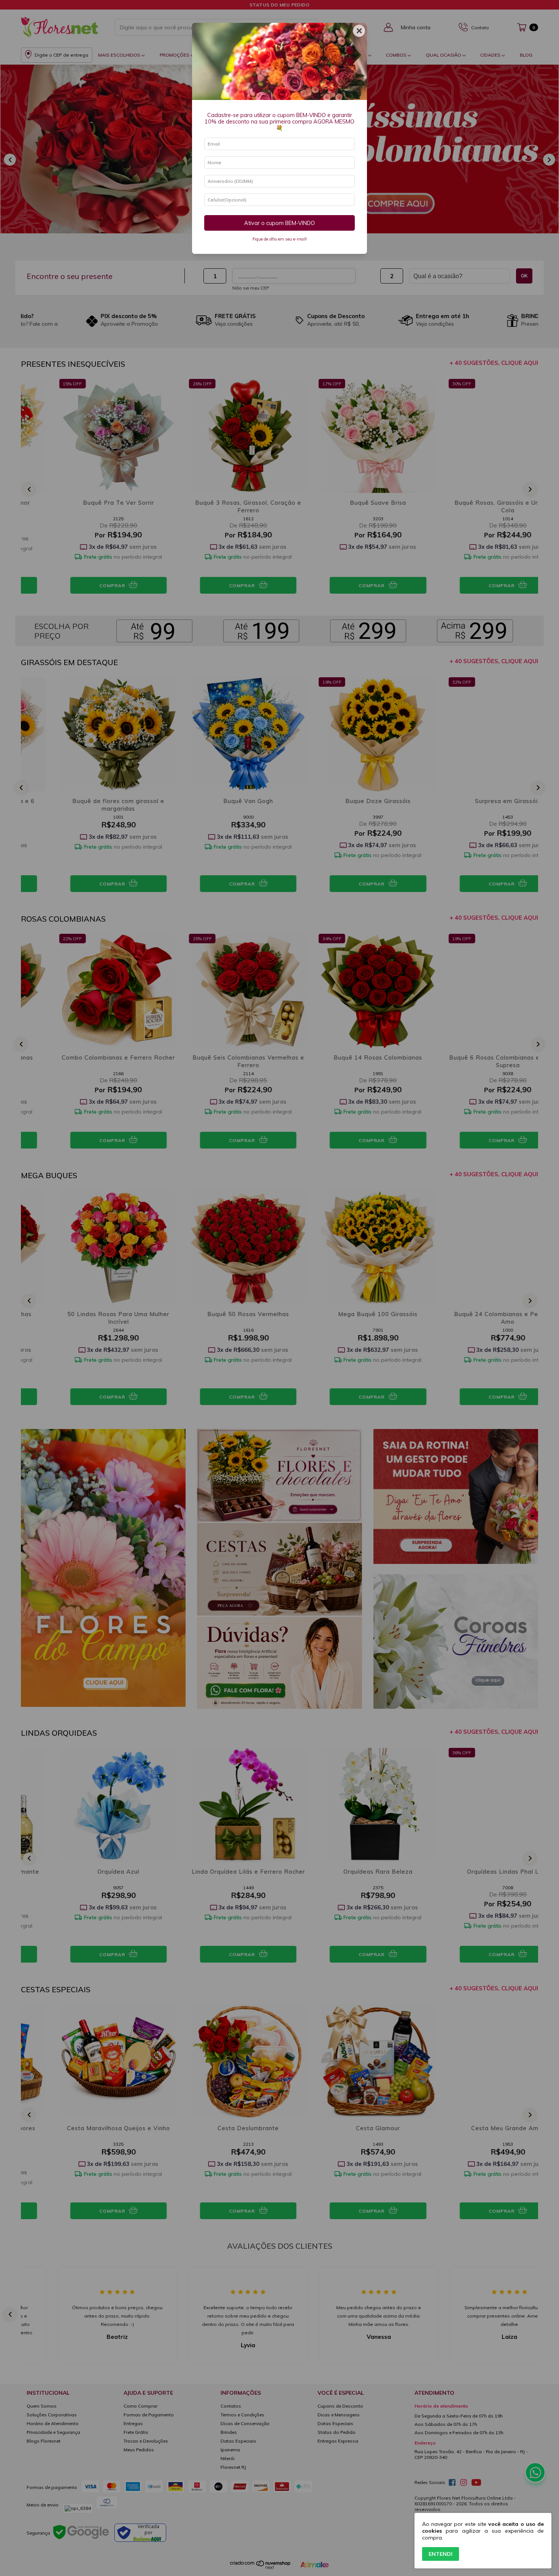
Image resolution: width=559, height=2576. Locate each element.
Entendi (441, 2554)
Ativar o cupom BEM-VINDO (279, 223)
